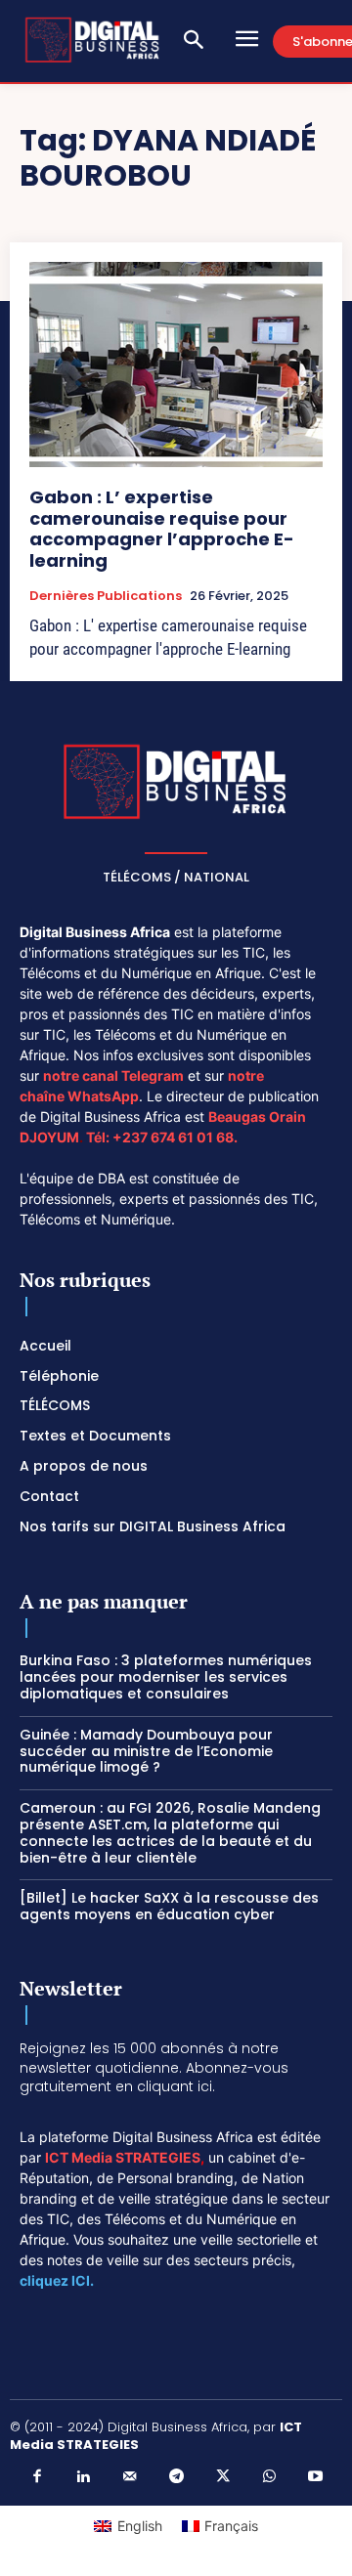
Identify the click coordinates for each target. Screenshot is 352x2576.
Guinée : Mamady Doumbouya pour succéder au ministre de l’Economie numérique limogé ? (146, 1751)
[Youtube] (316, 2477)
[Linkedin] (83, 2477)
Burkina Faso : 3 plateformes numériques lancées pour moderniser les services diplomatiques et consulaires (166, 1677)
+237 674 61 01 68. (175, 1137)
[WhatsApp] (269, 2477)
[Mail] (130, 2477)
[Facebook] (37, 2477)
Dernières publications (106, 596)
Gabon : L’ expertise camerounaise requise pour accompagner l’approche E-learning (162, 529)
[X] (223, 2477)
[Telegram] (176, 2477)
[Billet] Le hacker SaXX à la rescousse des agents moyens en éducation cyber (169, 1906)
